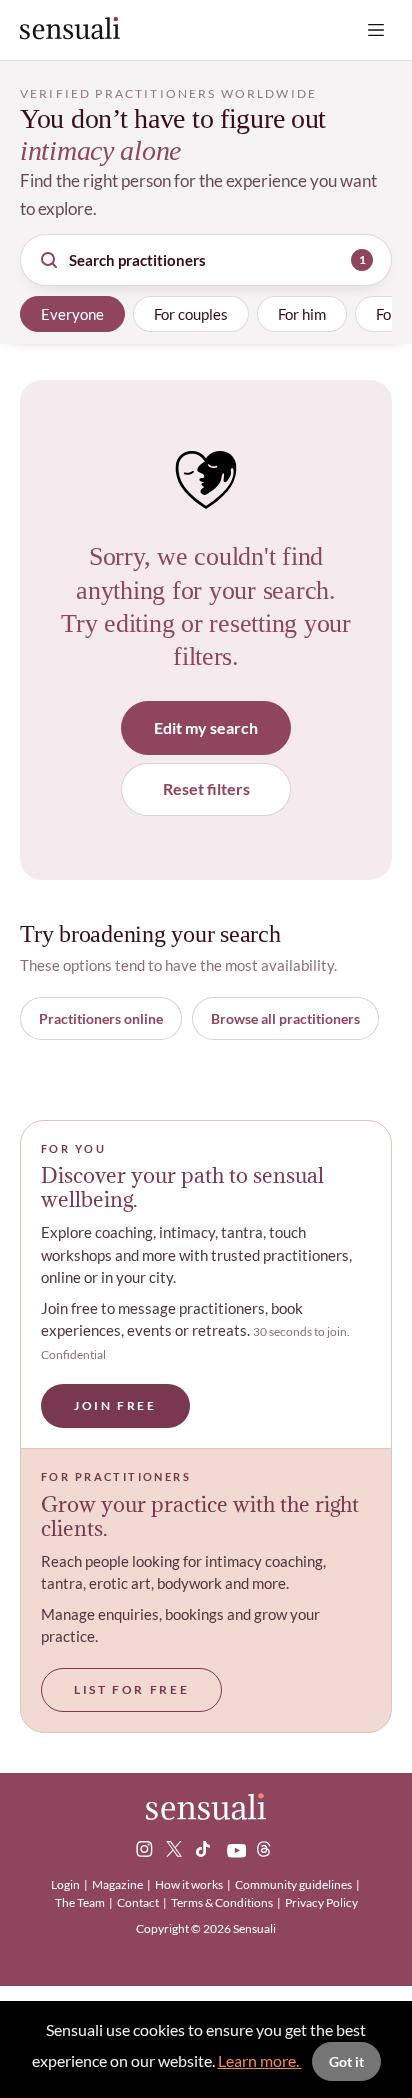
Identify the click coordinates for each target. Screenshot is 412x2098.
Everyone (72, 314)
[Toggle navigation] (376, 30)
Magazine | (122, 1884)
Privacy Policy (321, 1902)
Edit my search (206, 727)
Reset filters (206, 788)
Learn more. (260, 2060)
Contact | (143, 1902)
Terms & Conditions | (227, 1902)
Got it (346, 2061)
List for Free (131, 1689)
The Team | (85, 1902)
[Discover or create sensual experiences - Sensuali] (70, 30)
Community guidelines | (298, 1884)
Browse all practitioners (285, 1018)
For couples (191, 314)
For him (302, 314)
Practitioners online (101, 1018)
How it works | (194, 1884)
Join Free (115, 1405)
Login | (70, 1884)
